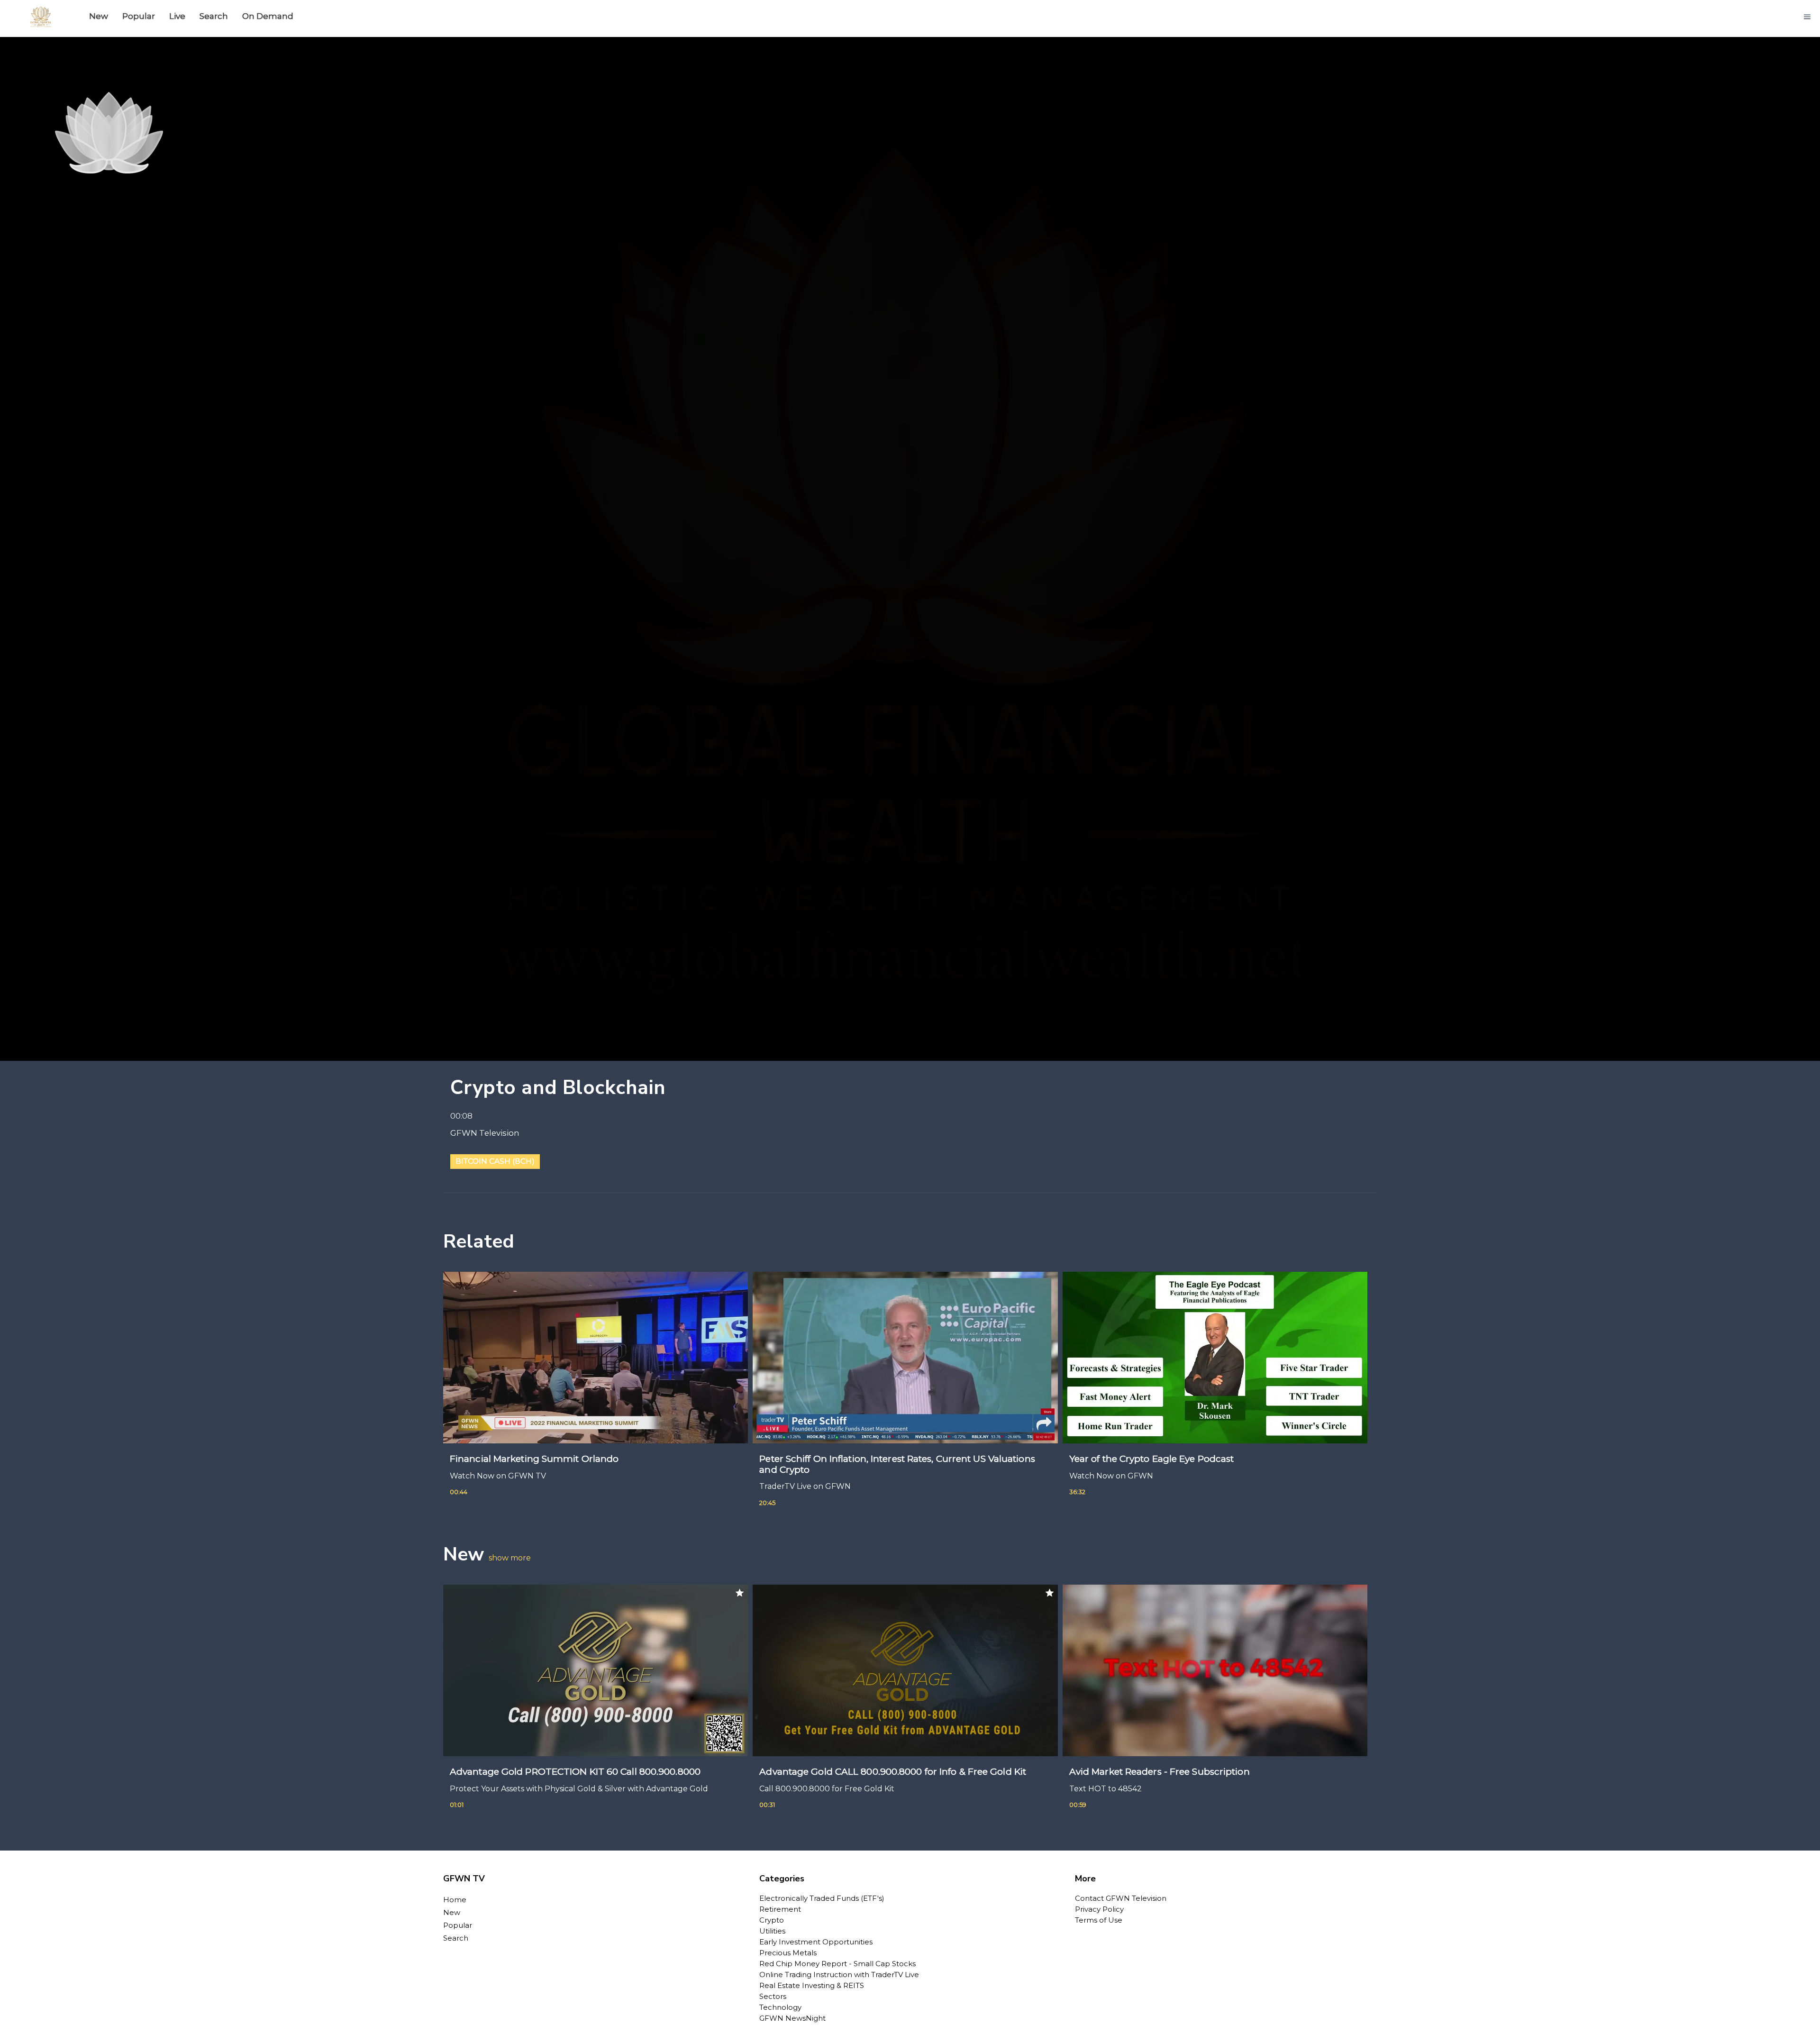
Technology (780, 2007)
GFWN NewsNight (792, 2018)
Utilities (772, 1931)
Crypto (772, 1920)
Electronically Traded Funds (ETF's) (822, 1898)
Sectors (773, 1996)
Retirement (780, 1909)
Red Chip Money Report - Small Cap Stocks (837, 1964)
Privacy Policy (1099, 1909)
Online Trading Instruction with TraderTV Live (839, 1975)
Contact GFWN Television (1121, 1898)
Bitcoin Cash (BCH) (495, 1161)
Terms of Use (1099, 1920)
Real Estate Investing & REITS (812, 1985)
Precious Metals (788, 1953)
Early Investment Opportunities (816, 1942)
